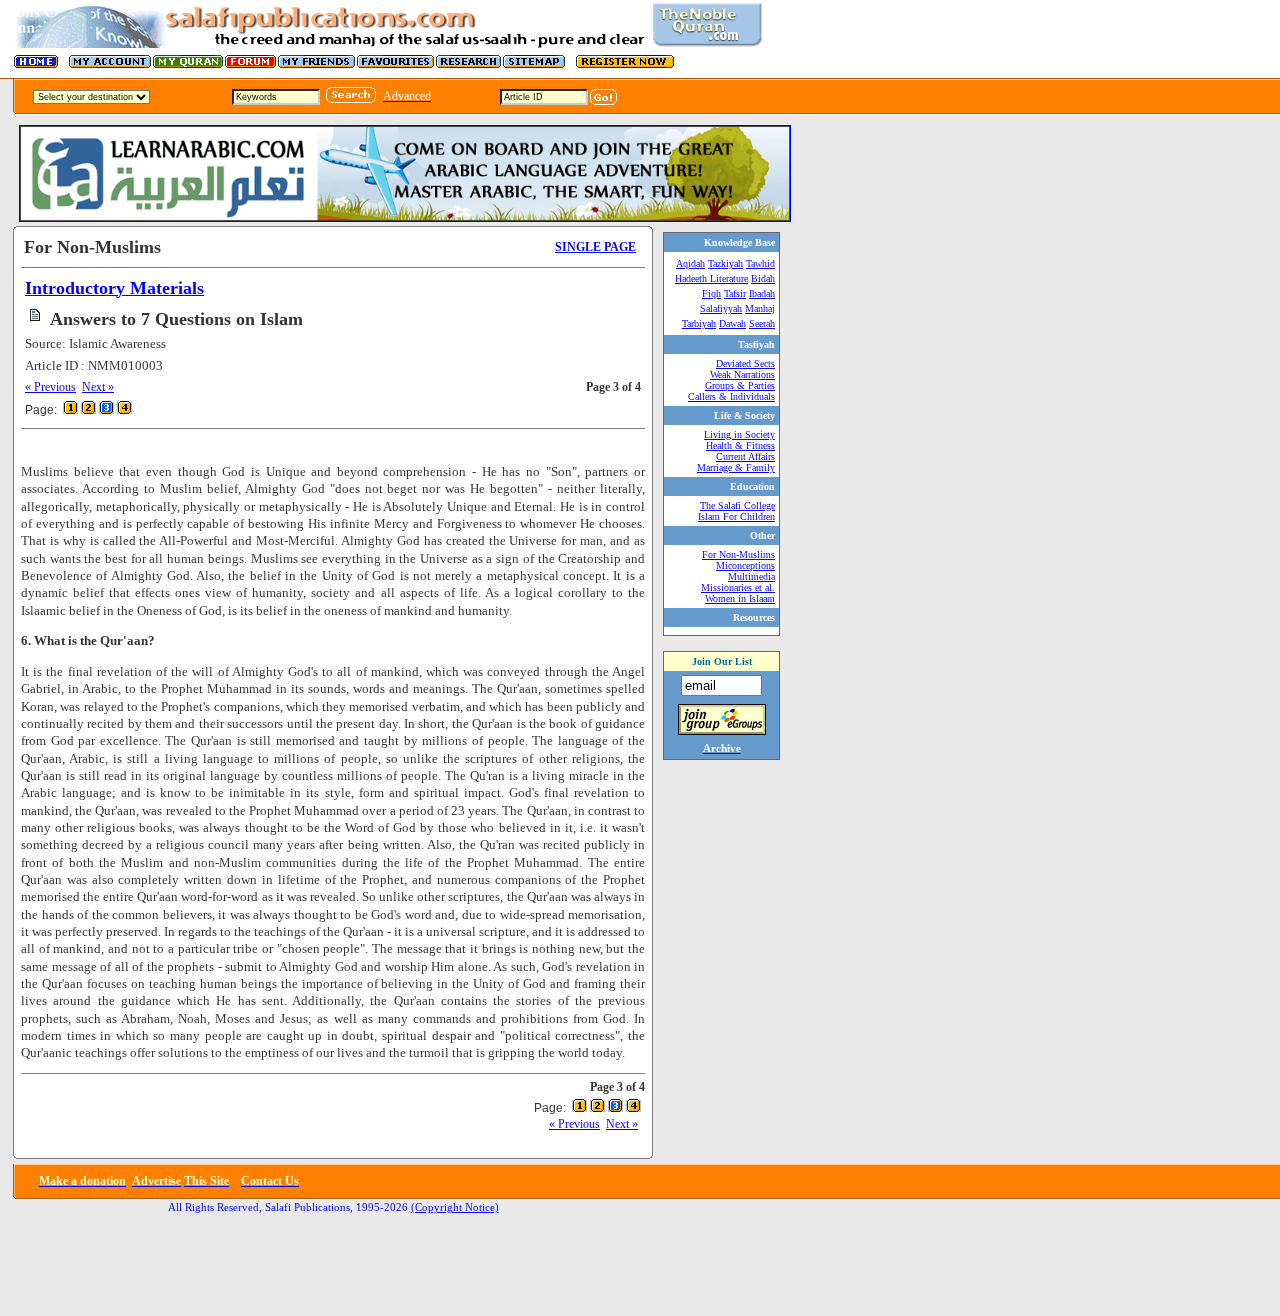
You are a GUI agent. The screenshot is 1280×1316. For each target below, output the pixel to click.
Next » (98, 387)
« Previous (50, 387)
